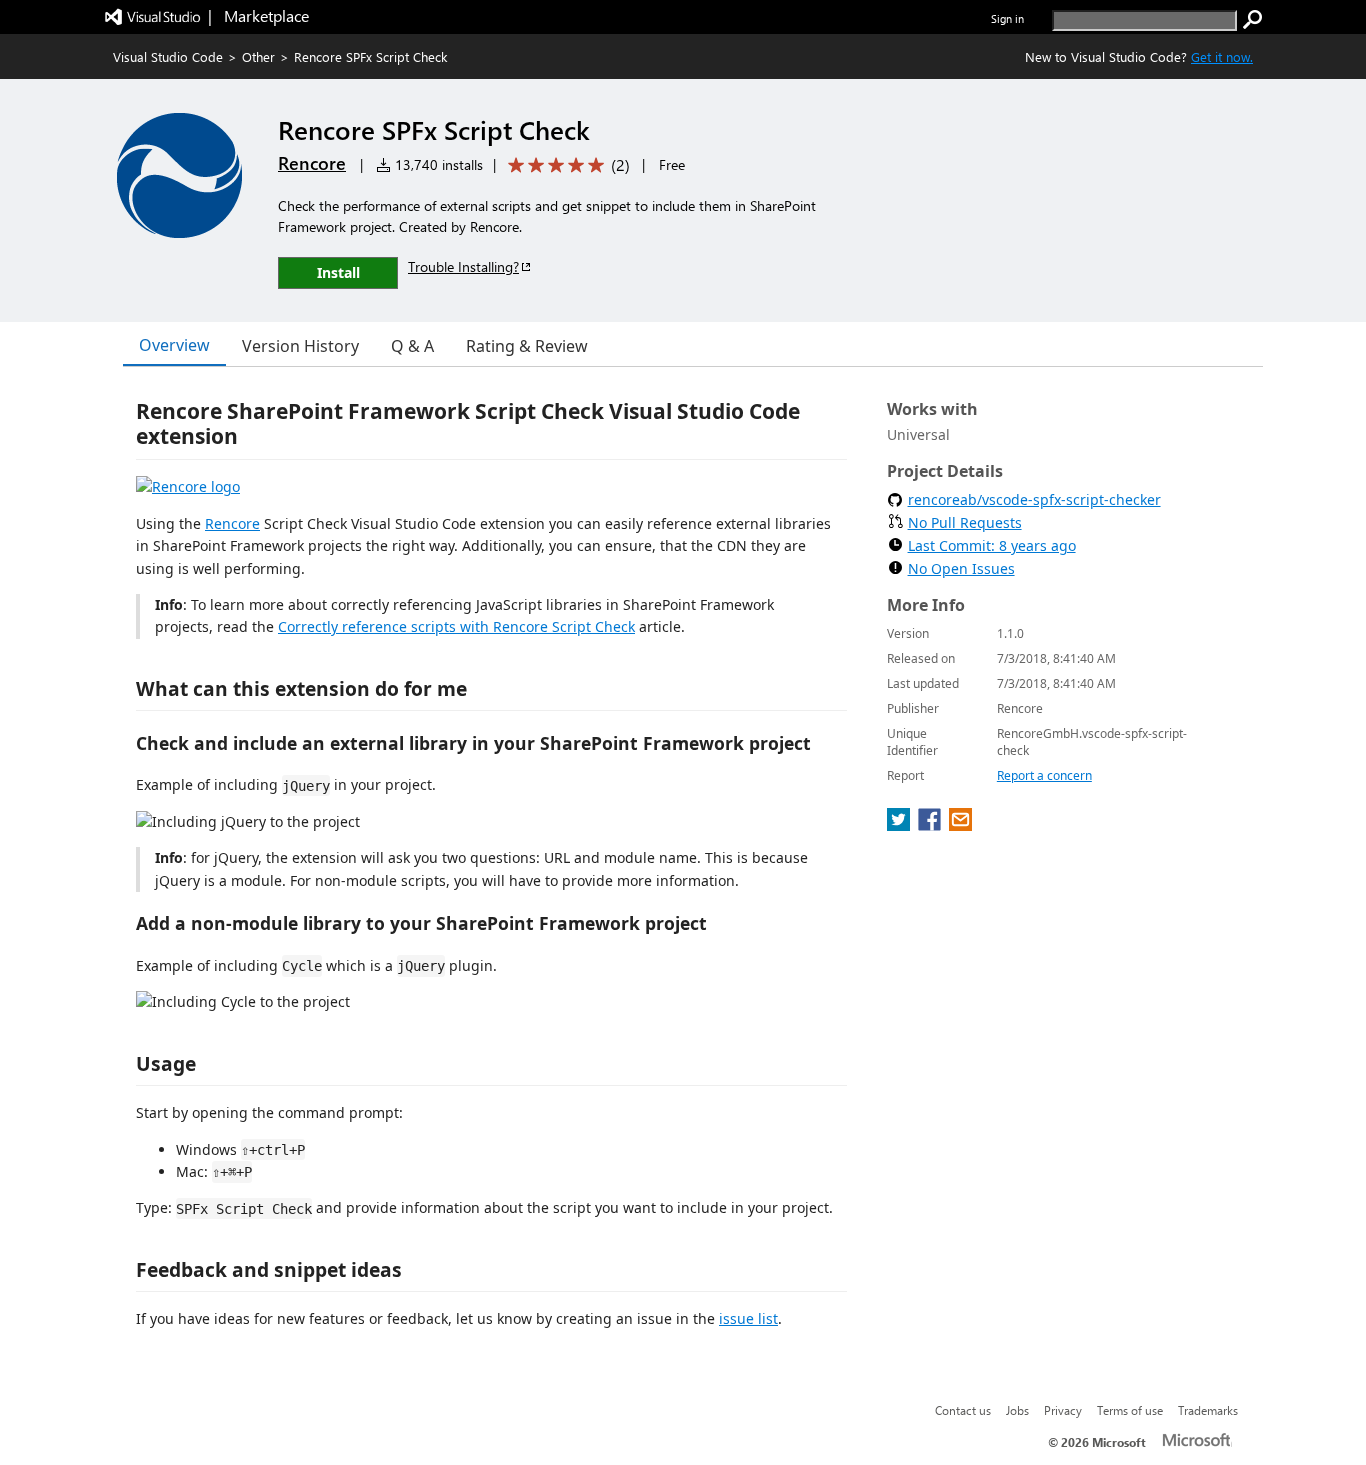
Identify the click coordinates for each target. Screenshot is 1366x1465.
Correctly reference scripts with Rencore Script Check (456, 626)
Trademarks (1208, 1410)
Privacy (1063, 1410)
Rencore (312, 163)
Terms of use (1130, 1410)
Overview (174, 345)
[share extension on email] (960, 825)
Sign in (1007, 18)
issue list (748, 1318)
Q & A (412, 346)
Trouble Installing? (463, 266)
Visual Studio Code (168, 56)
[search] (1253, 20)
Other (258, 56)
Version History (300, 346)
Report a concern (1044, 775)
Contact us (963, 1410)
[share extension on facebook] (931, 825)
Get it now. (1222, 56)
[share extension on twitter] (900, 825)
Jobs (1017, 1410)
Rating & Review (527, 346)
